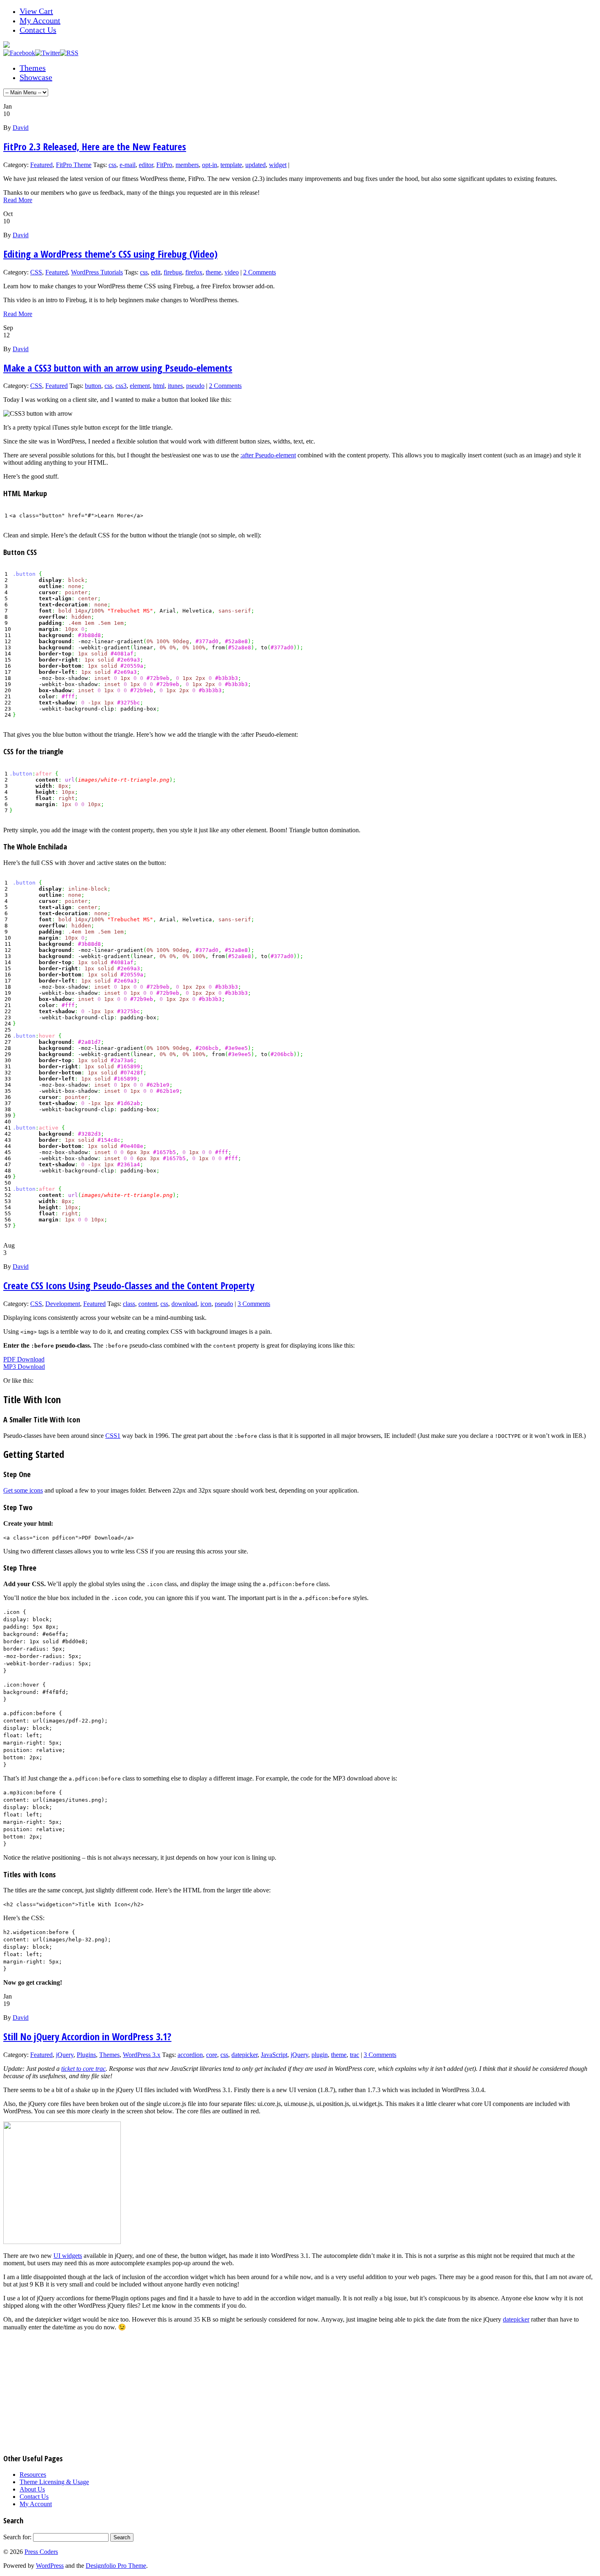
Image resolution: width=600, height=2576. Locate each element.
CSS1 (113, 1436)
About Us (32, 2489)
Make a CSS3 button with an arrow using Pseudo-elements (118, 368)
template (231, 165)
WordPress (50, 2566)
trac (354, 2055)
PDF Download (24, 1359)
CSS (36, 272)
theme (213, 272)
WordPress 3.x (142, 2055)
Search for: (17, 2537)
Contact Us (38, 30)
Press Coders (41, 2552)
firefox (194, 272)
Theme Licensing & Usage (54, 2482)
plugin (320, 2055)
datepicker (244, 2055)
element (140, 386)
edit (156, 272)
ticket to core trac (83, 2069)
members (187, 165)
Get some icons (23, 1490)
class (129, 1304)
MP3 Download (24, 1367)
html (159, 386)
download (184, 1304)
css (112, 165)
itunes (175, 386)
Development (63, 1304)
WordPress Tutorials (97, 272)
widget (278, 165)
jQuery (65, 2055)
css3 (121, 386)
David (21, 128)
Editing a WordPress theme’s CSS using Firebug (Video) (110, 254)
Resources (33, 2475)
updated (256, 165)
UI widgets (68, 2256)
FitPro (164, 165)
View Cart (36, 11)
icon (206, 1304)
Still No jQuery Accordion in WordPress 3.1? (87, 2036)
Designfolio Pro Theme (116, 2566)
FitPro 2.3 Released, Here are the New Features (95, 146)
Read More (18, 200)
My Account (40, 20)
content (148, 1304)
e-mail (128, 165)
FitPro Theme (74, 165)
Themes (33, 68)
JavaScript (274, 2055)
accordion (190, 2055)
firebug (173, 272)
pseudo (195, 386)
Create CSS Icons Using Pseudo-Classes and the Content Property (129, 1285)
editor (146, 165)
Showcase (36, 77)
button (93, 386)
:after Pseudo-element (268, 455)
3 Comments (254, 1304)
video (232, 272)
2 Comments (260, 272)
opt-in (210, 165)
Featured (41, 165)
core (212, 2055)
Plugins (86, 2055)
